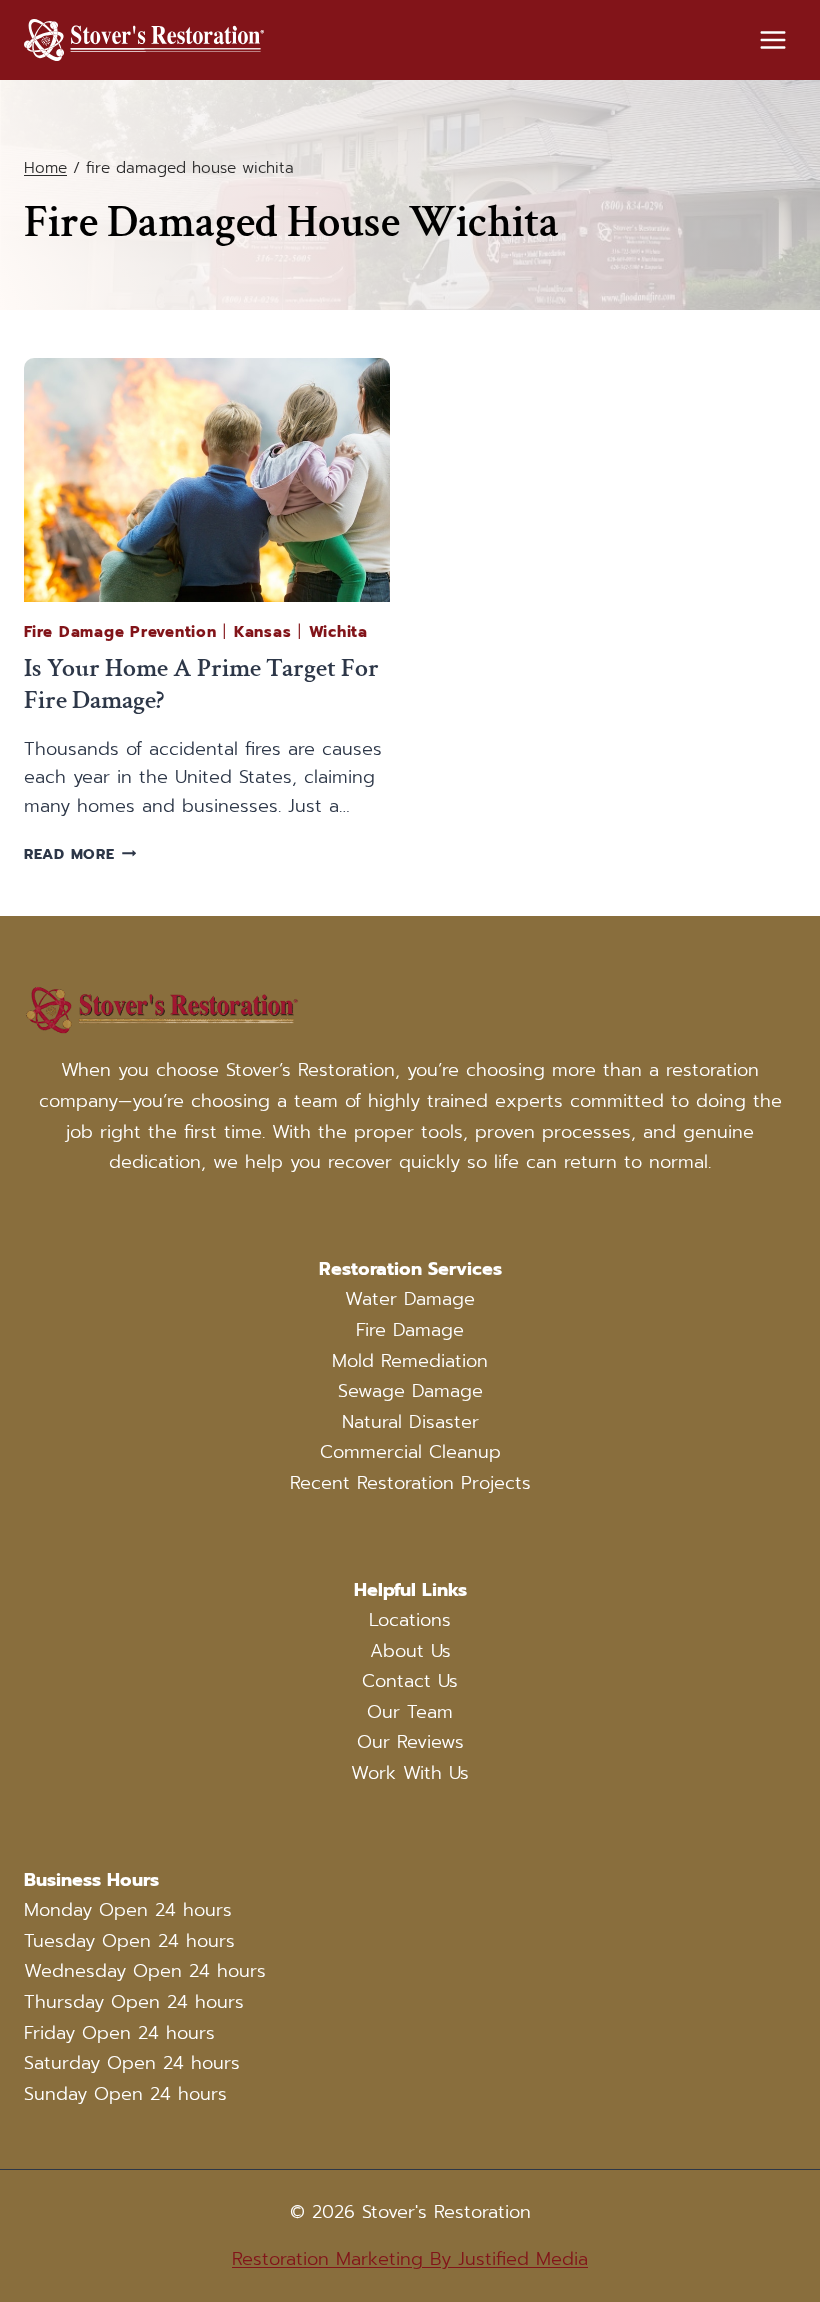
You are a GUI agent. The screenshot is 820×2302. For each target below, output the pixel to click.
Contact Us (410, 1681)
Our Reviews (410, 1742)
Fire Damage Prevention (120, 632)
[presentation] (207, 480)
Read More (80, 854)
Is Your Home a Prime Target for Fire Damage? (201, 684)
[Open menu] (772, 39)
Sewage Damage (410, 1391)
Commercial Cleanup (410, 1452)
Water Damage (410, 1299)
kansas (263, 632)
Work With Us (410, 1773)
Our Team (410, 1712)
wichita (338, 632)
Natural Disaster (410, 1422)
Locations (410, 1620)
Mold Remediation (410, 1361)
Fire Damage (410, 1330)
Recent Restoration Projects (410, 1483)
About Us (410, 1651)
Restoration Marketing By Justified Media (410, 2259)
